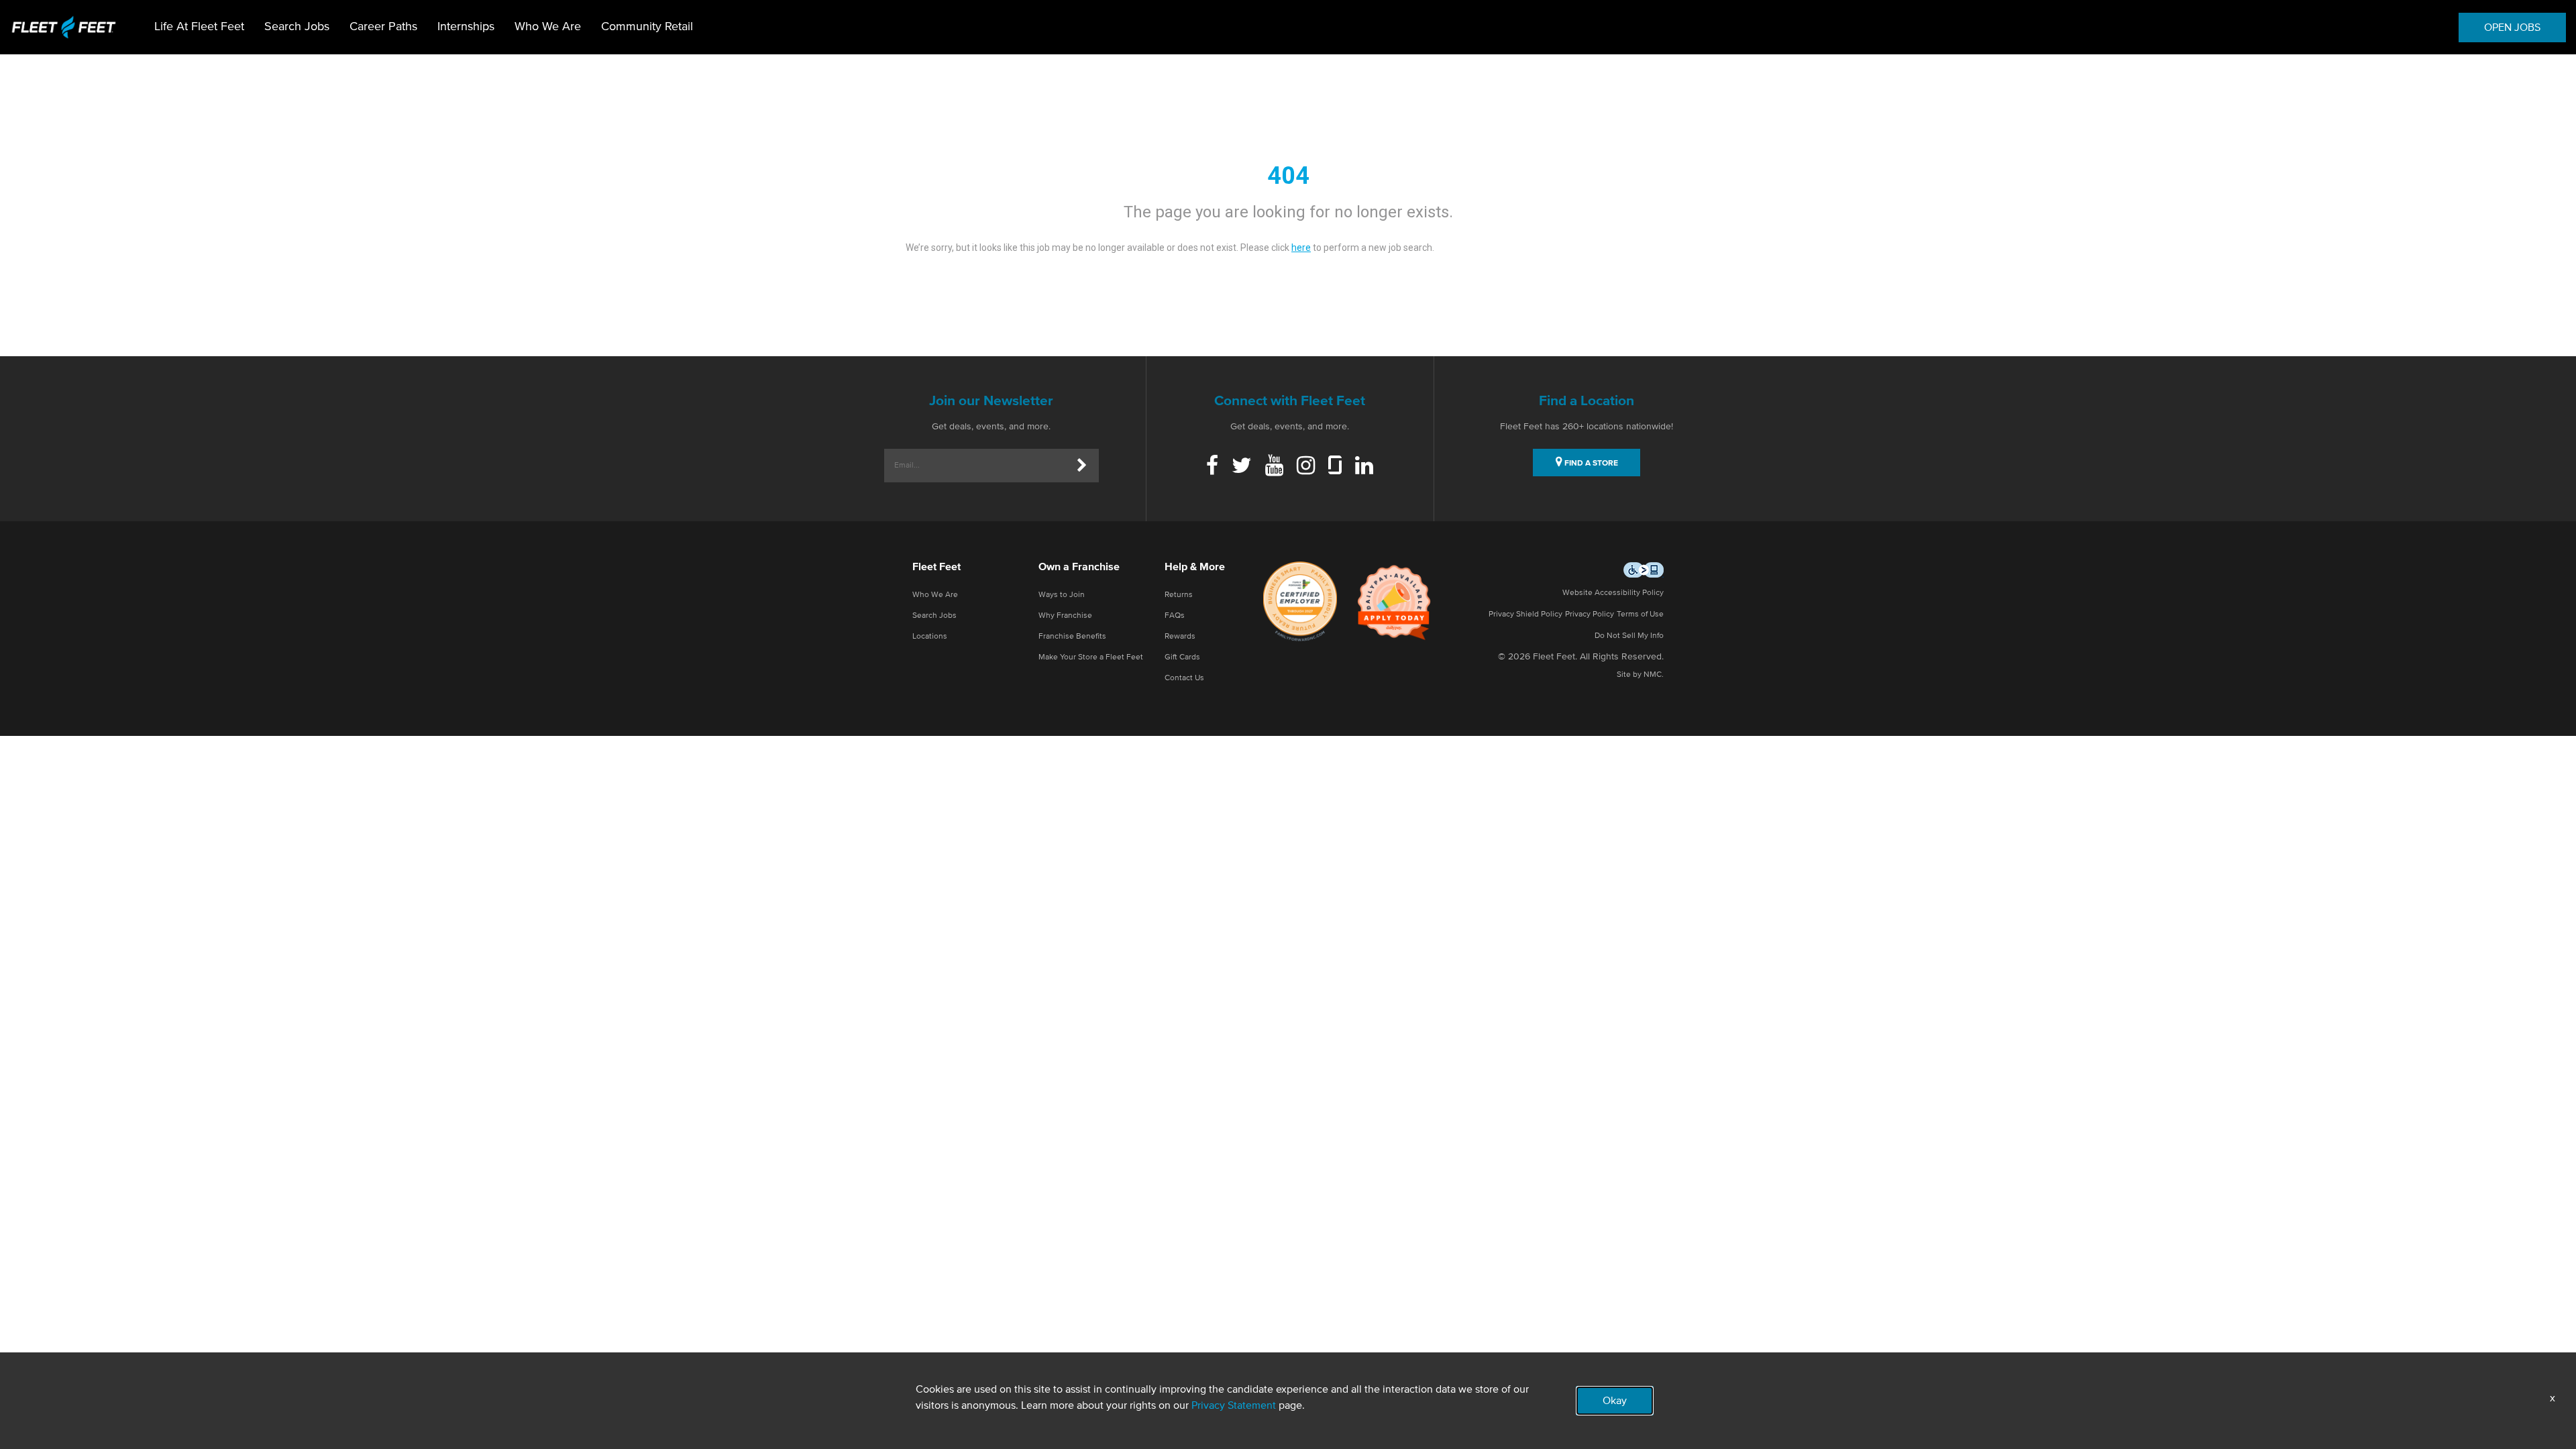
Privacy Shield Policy (1525, 614)
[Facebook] (1212, 467)
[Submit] (1082, 466)
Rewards (1180, 637)
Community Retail (647, 27)
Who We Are (548, 27)
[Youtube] (1274, 467)
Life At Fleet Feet (199, 27)
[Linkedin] (1364, 467)
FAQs (1175, 616)
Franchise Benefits (1072, 637)
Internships (466, 27)
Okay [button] (1615, 1401)
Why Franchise (1065, 616)
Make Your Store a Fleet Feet (1091, 657)
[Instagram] (1306, 467)
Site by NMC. (1640, 675)
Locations (930, 637)
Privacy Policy (1590, 614)
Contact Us (1184, 678)
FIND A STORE (1590, 464)
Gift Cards (1182, 657)
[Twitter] (1242, 467)
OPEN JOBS (2512, 28)
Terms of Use (1640, 614)
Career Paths (383, 27)
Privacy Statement (1234, 1405)
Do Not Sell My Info (1629, 636)
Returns (1179, 595)
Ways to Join (1062, 595)
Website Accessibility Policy (1613, 593)
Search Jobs (297, 27)
